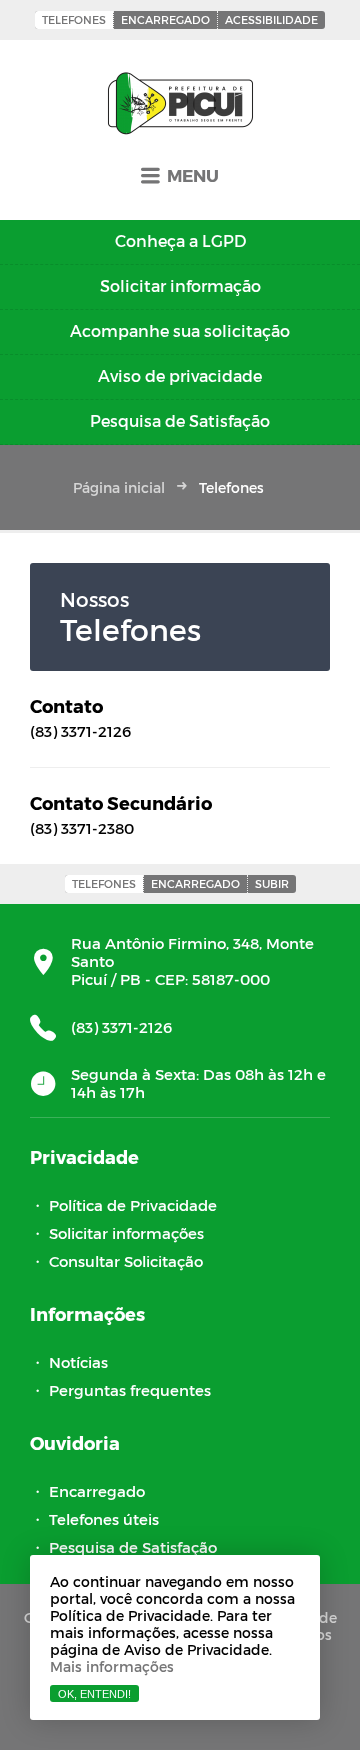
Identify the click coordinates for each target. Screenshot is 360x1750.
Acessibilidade (271, 19)
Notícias (78, 1362)
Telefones (74, 19)
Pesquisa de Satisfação (133, 1547)
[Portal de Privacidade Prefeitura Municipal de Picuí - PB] (180, 104)
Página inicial (119, 487)
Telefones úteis (104, 1519)
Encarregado (165, 19)
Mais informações (112, 1666)
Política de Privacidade (133, 1205)
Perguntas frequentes (130, 1390)
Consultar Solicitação (126, 1261)
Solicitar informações (126, 1233)
